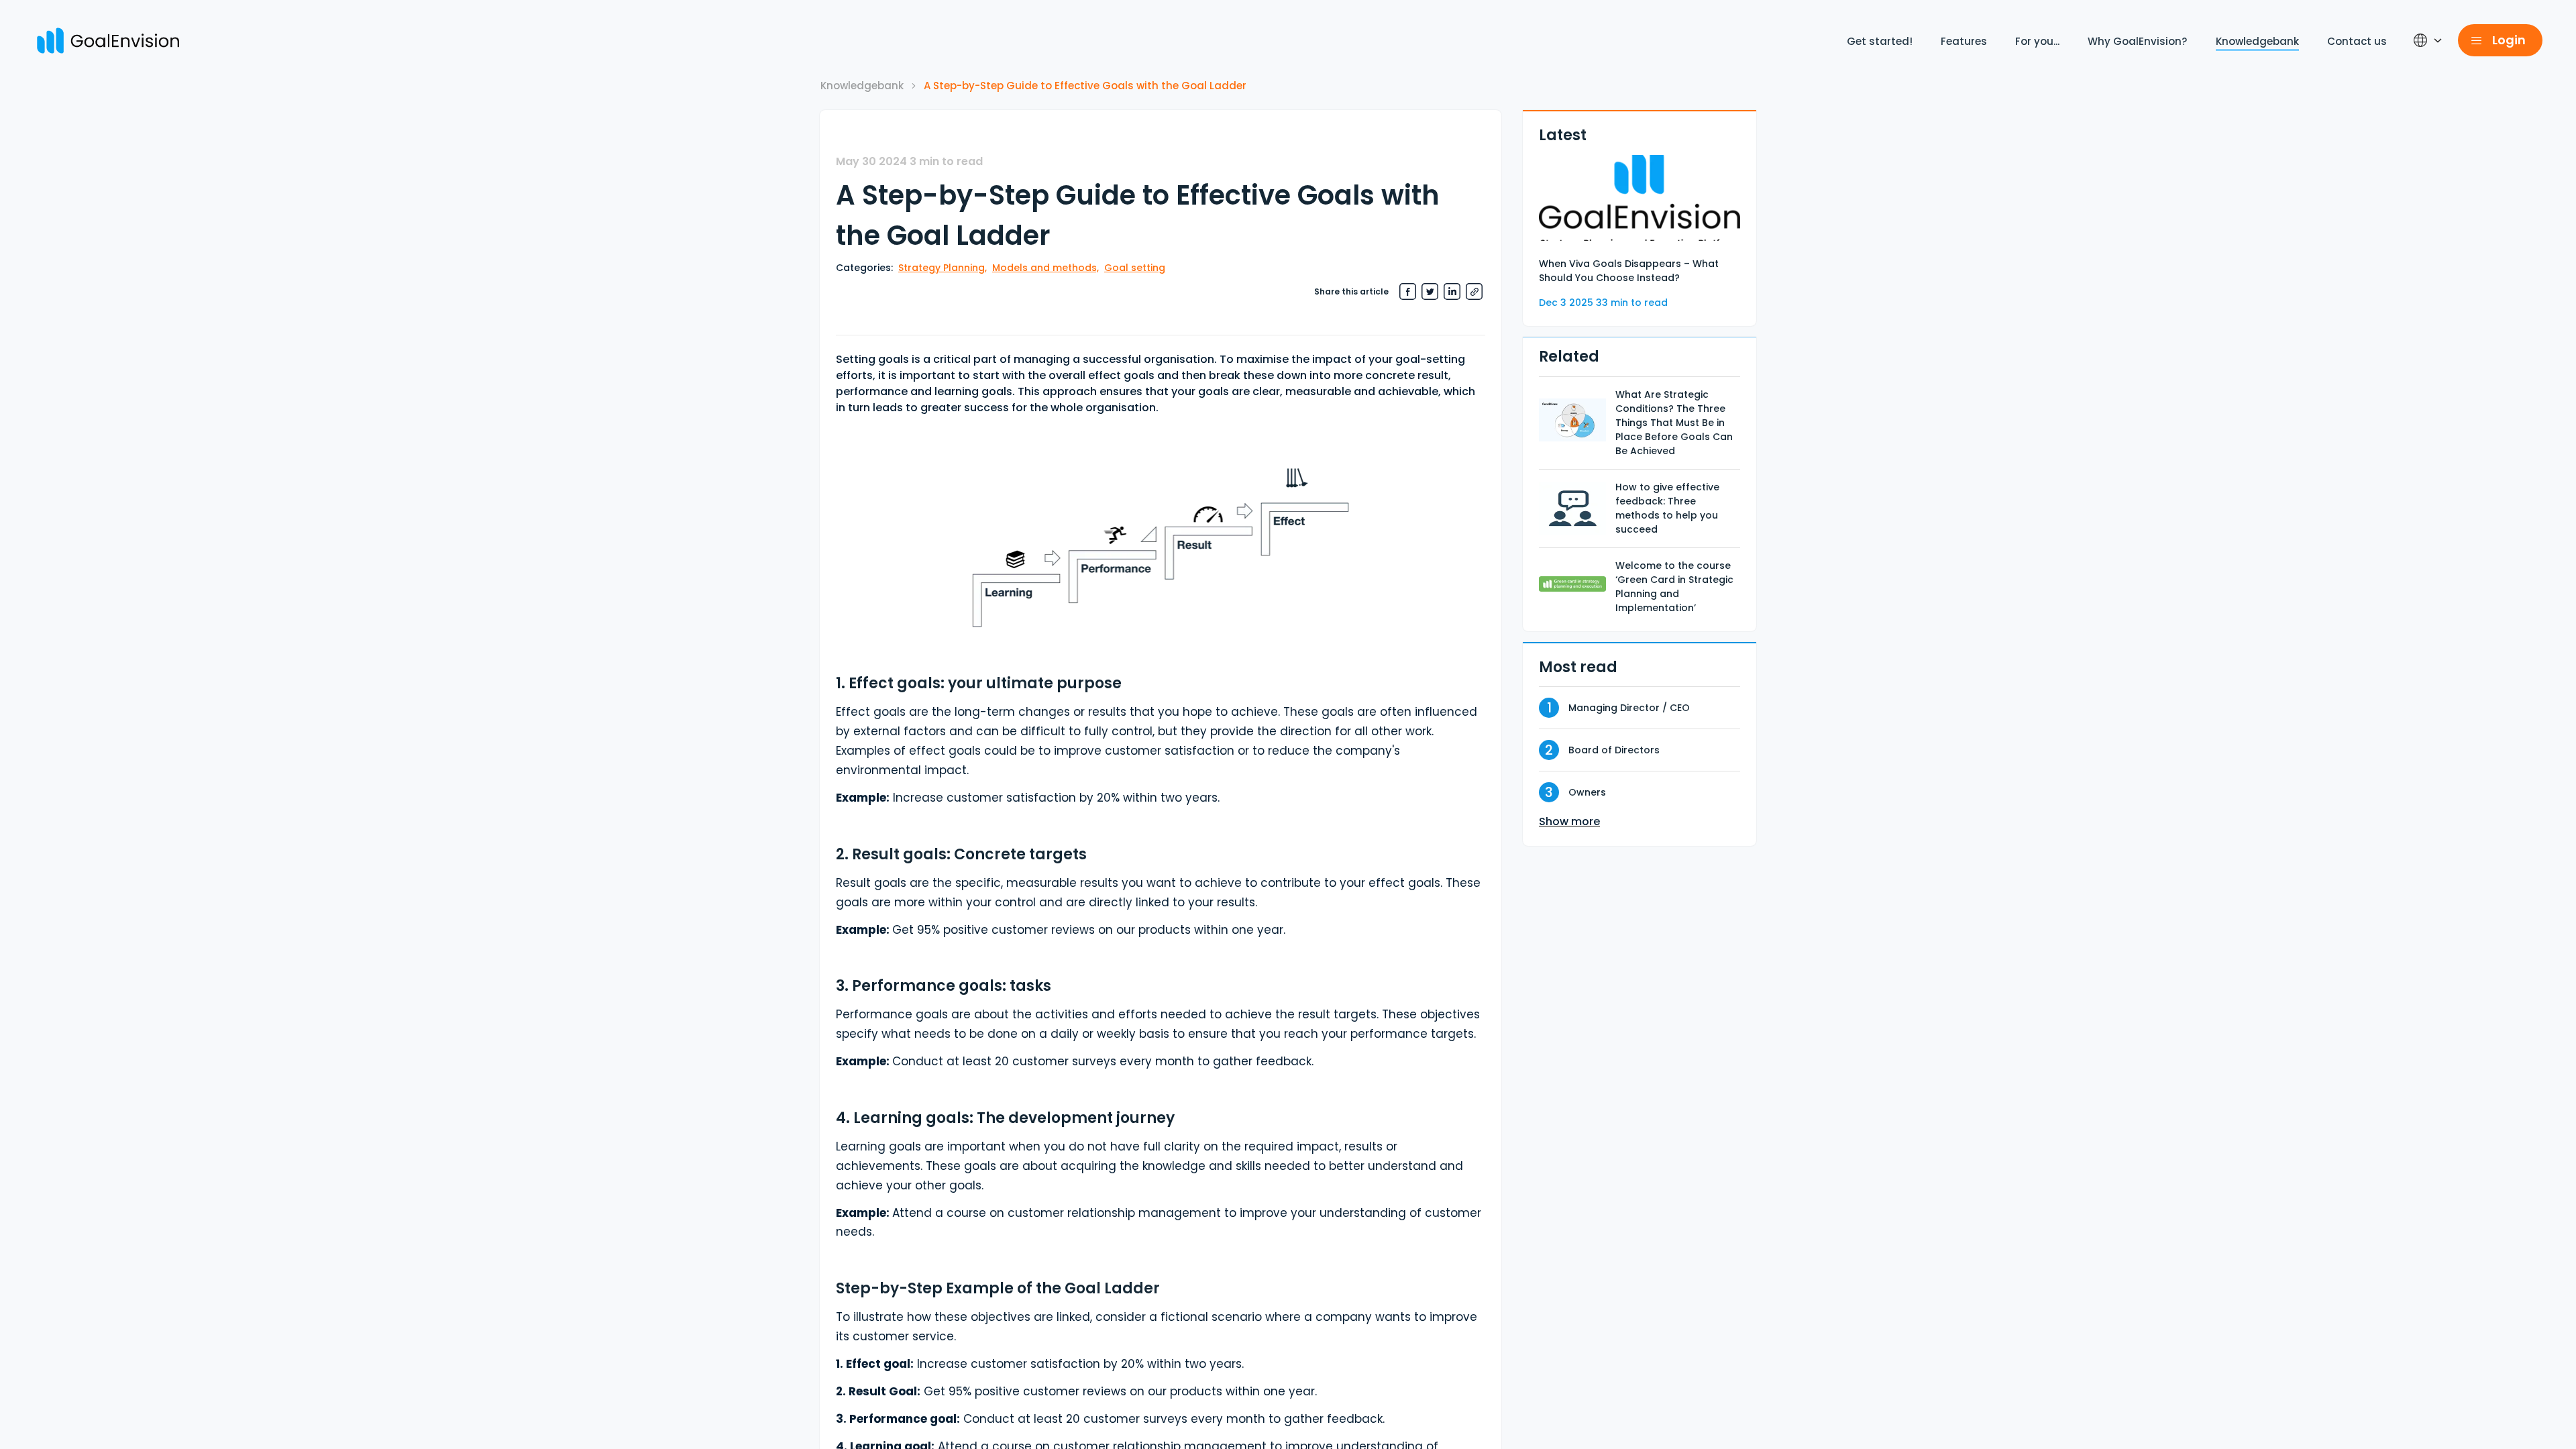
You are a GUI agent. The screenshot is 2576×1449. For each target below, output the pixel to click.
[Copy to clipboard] (1474, 291)
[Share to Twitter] (1430, 291)
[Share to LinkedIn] (1452, 291)
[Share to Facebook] (1408, 291)
